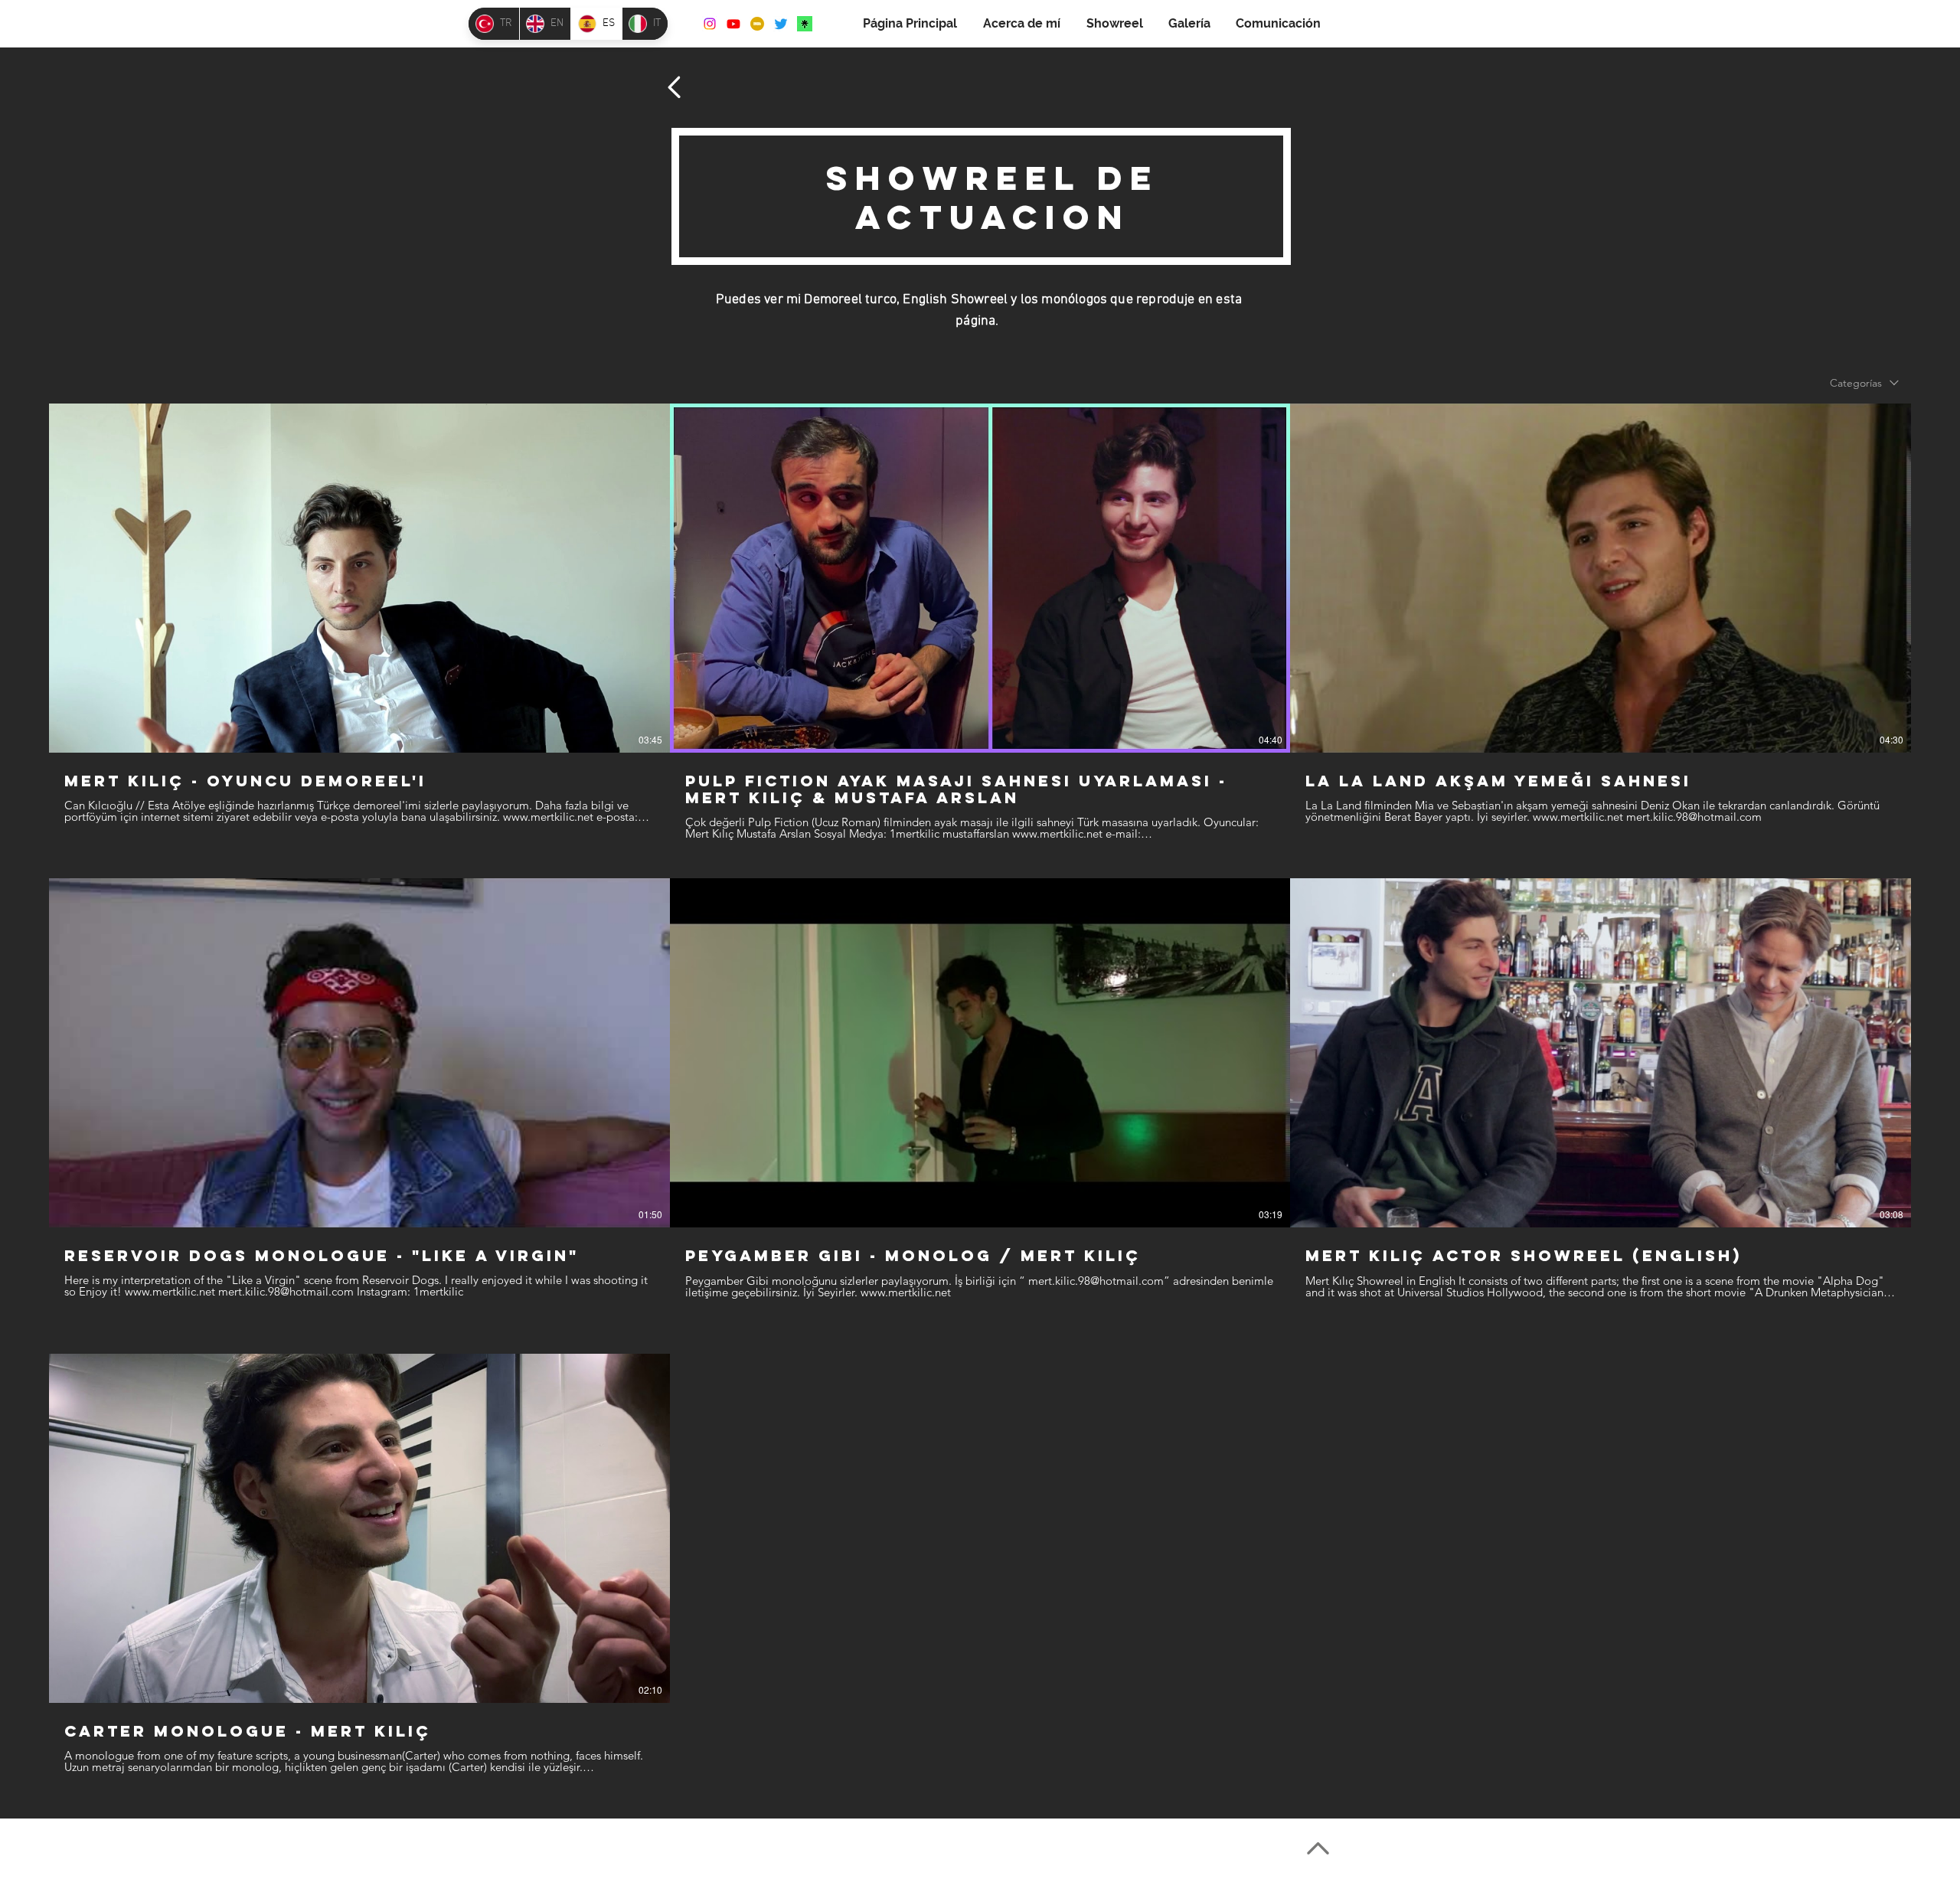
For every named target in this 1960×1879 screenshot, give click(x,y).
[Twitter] (781, 24)
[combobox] (1864, 383)
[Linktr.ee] (805, 24)
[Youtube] (733, 24)
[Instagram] (710, 24)
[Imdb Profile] (757, 24)
